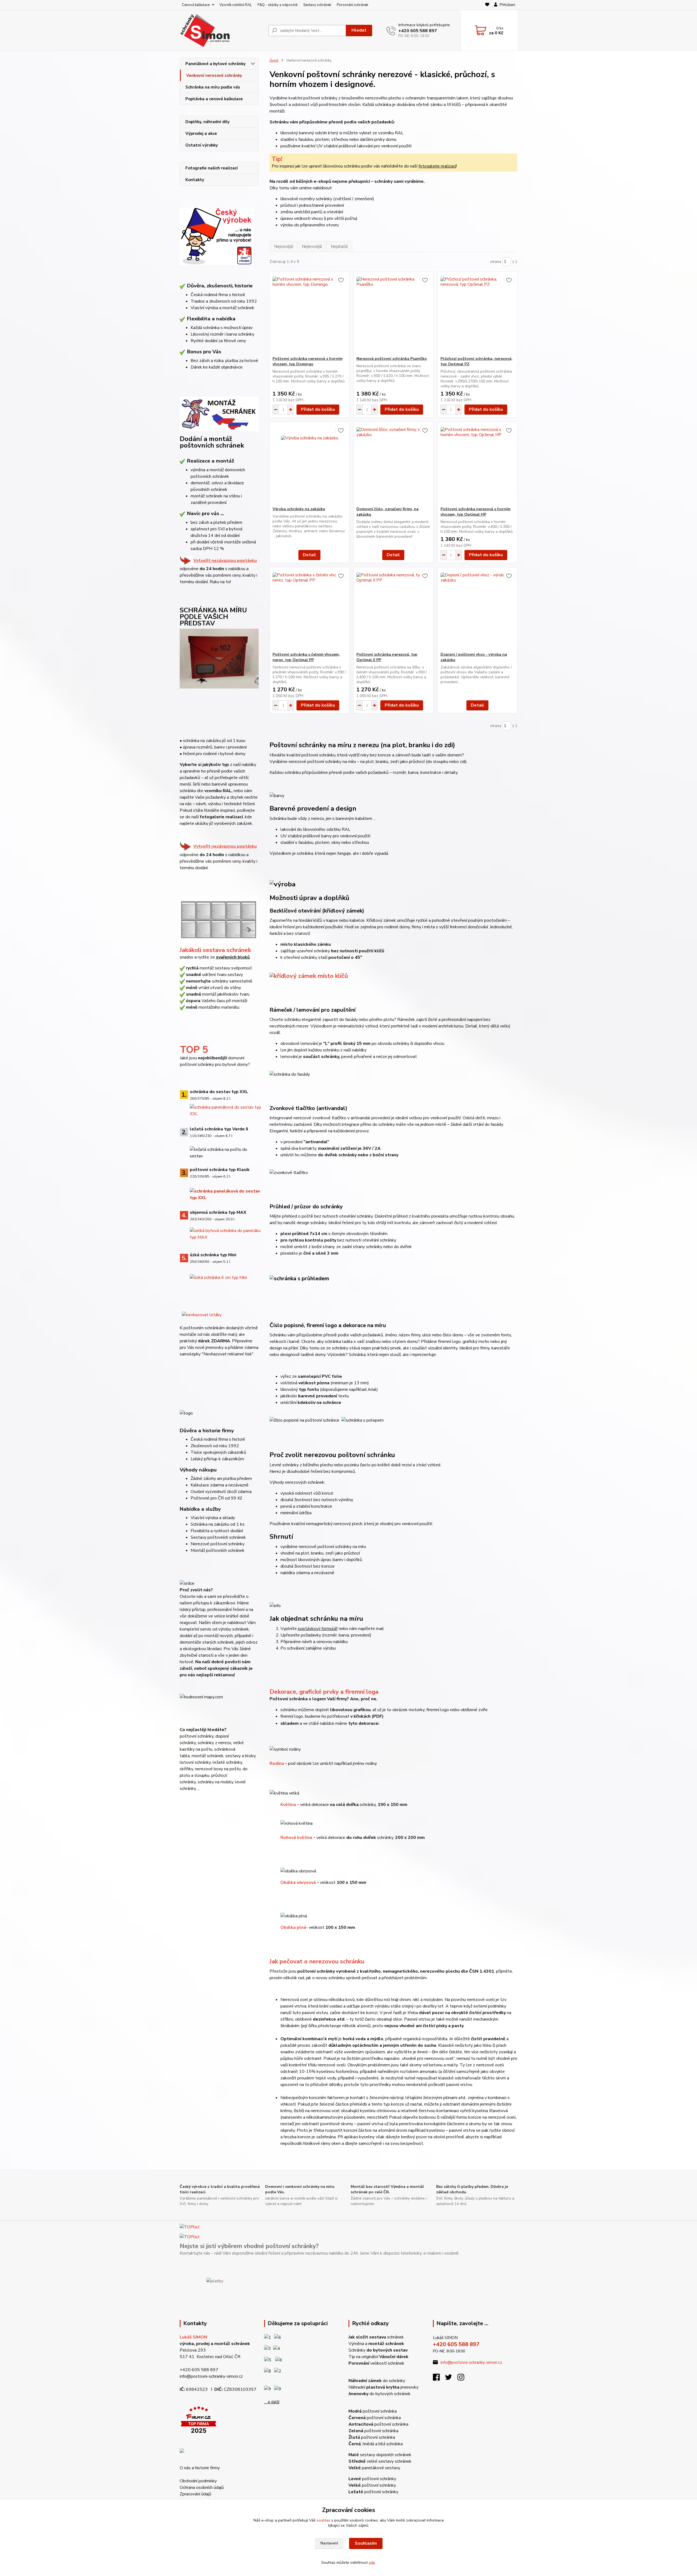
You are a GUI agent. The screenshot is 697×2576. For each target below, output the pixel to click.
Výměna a (376, 2344)
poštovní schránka (373, 2411)
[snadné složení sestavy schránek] (219, 917)
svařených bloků (233, 957)
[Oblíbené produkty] (487, 5)
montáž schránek (208, 1756)
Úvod (274, 60)
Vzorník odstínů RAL (236, 5)
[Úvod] (222, 30)
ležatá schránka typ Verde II (219, 1129)
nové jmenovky (209, 1348)
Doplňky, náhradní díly (207, 122)
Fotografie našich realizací (212, 168)
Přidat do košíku (318, 409)
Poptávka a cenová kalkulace (214, 99)
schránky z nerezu (214, 1743)
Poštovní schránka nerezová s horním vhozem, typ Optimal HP (476, 512)
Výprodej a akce (201, 133)
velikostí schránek (376, 2363)
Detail (309, 555)
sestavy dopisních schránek (380, 2455)
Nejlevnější (312, 247)
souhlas (323, 2520)
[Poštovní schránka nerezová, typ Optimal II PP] (393, 610)
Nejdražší (339, 247)
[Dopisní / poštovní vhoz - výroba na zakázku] (477, 610)
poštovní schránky (372, 2479)
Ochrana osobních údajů (202, 2487)
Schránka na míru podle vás (213, 87)
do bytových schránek (380, 2394)
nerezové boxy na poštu (218, 1769)
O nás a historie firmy (200, 2468)
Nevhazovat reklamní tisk (228, 1354)
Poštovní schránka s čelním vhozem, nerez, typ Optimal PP (306, 657)
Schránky (378, 2350)
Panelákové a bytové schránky (215, 64)
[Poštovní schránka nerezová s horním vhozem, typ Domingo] (309, 314)
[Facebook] (439, 2379)
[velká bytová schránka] (226, 1233)
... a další (272, 2402)
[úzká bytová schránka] (218, 1277)
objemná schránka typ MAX (218, 1212)
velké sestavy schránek (380, 2461)
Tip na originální (378, 2357)
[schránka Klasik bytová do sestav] (226, 1194)
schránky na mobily (215, 1782)
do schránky (377, 2381)
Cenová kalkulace (196, 5)
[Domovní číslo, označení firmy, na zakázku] (393, 464)
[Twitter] (451, 2379)
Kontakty (195, 180)
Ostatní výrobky (202, 145)
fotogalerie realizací (221, 817)
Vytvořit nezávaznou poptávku (225, 561)
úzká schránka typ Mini (213, 1255)
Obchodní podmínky (198, 2481)
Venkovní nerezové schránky (214, 75)
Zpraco (195, 2494)
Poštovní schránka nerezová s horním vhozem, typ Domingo (308, 361)
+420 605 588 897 (418, 31)
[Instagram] (464, 2379)
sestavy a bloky (240, 1756)
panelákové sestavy (374, 2468)
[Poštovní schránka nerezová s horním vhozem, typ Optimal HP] (477, 464)
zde (372, 2563)
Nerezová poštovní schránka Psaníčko (392, 359)
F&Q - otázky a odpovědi (278, 5)
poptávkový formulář (318, 1629)
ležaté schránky (227, 1762)
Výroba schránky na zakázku (299, 509)
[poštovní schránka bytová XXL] (226, 1110)
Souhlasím (366, 2543)
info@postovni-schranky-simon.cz (211, 2376)
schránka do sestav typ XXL (219, 1092)
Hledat (359, 30)
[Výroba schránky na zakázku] (309, 464)
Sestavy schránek (317, 5)
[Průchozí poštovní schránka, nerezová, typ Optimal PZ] (477, 314)
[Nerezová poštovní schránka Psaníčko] (393, 314)
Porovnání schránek (352, 5)
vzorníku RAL (218, 791)
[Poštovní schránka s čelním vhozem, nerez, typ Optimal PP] (309, 610)
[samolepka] (202, 1314)
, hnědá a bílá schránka (376, 2444)
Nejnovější (284, 247)
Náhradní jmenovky (383, 2387)
